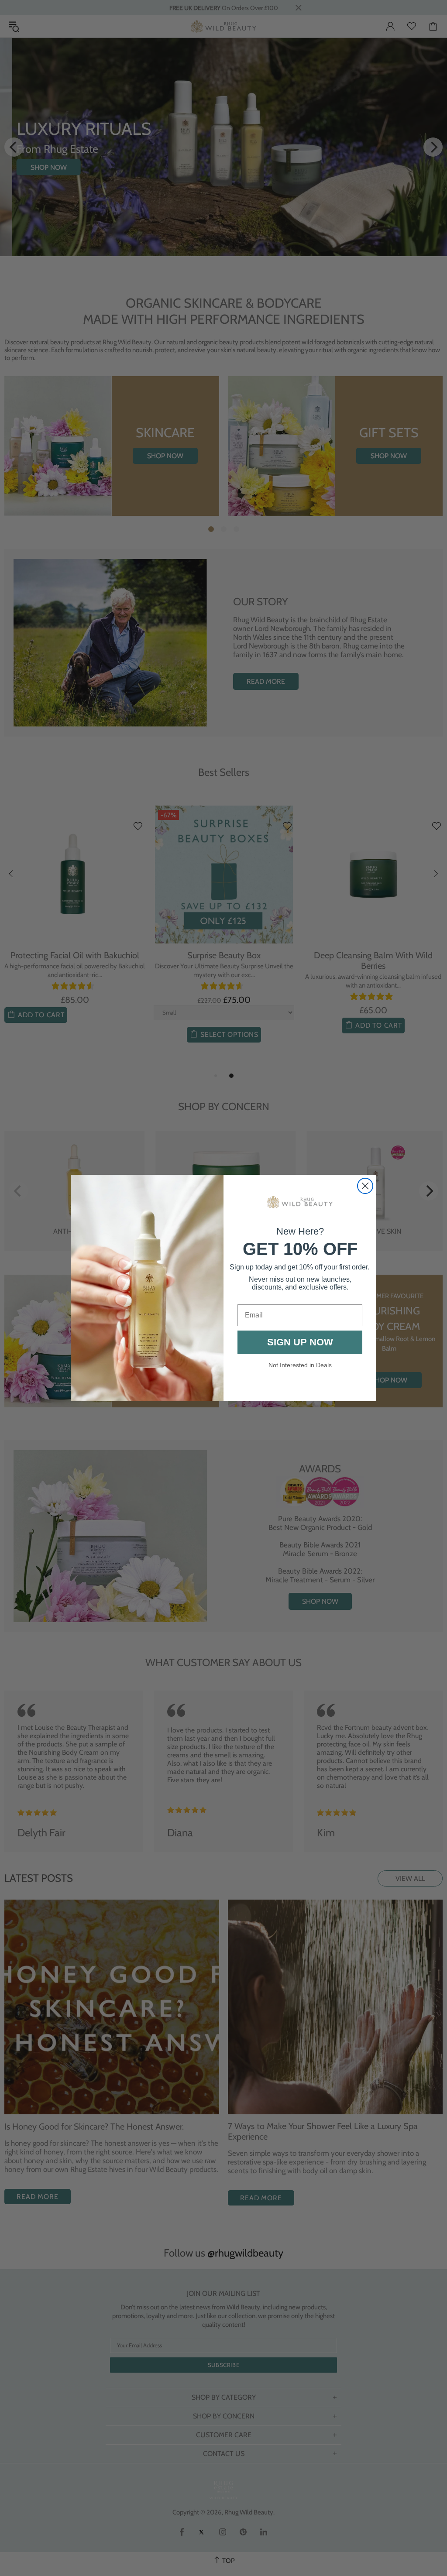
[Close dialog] (365, 1186)
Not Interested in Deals (300, 1365)
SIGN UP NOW (300, 1342)
